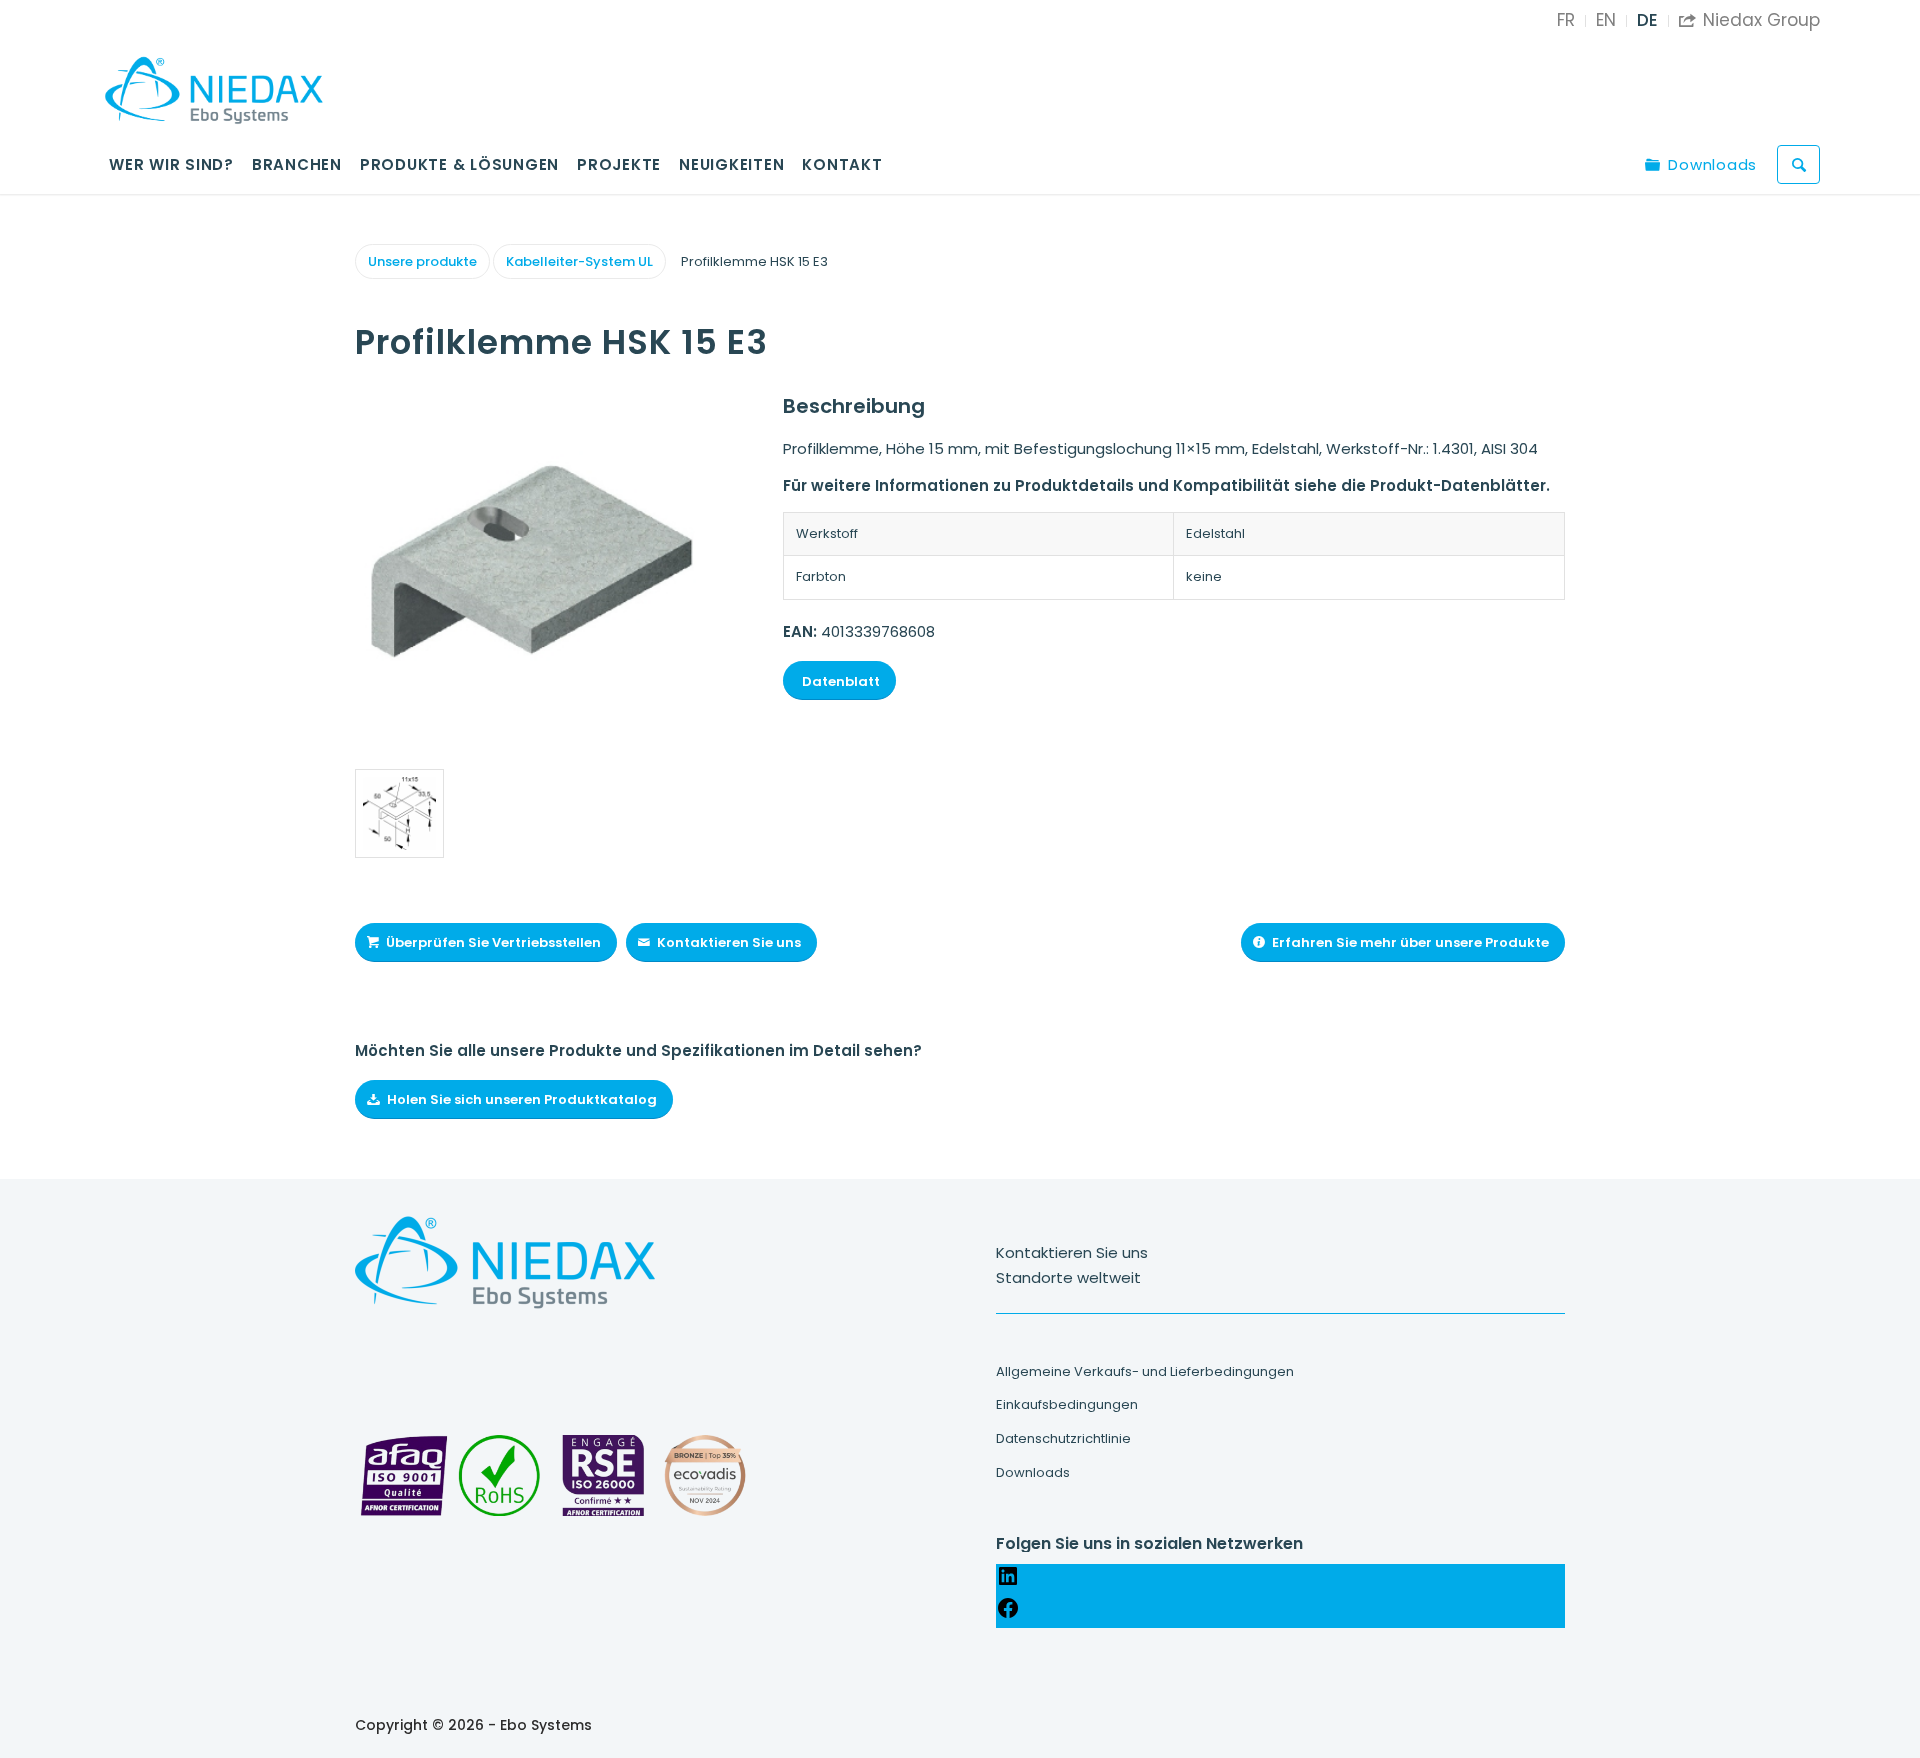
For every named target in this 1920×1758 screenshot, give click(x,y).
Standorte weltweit (1068, 1277)
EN (1606, 20)
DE (1647, 20)
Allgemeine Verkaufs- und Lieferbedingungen (1145, 1371)
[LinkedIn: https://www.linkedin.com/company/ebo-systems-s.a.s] (1008, 1582)
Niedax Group (1749, 20)
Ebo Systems (546, 1725)
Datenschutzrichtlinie (1063, 1438)
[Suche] (1798, 164)
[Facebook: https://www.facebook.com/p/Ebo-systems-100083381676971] (1008, 1614)
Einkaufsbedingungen (1067, 1404)
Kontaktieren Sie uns (1072, 1252)
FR (1566, 20)
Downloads (1033, 1472)
